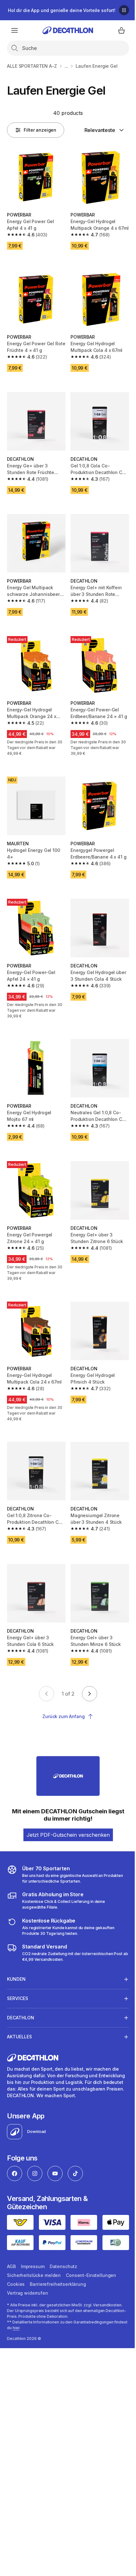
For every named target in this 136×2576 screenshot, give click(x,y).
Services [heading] (18, 1970)
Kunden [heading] (16, 1951)
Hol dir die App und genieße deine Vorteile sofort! (62, 10)
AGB (11, 2243)
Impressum (33, 2243)
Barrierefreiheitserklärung (58, 2261)
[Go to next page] (90, 1694)
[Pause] (124, 10)
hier (30, 2305)
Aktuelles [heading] (19, 2008)
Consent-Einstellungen (91, 2252)
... (66, 66)
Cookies (16, 2261)
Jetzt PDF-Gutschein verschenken (68, 1835)
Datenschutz (63, 2243)
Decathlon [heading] (21, 1989)
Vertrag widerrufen (27, 2270)
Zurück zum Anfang (64, 1716)
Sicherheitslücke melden (34, 2252)
